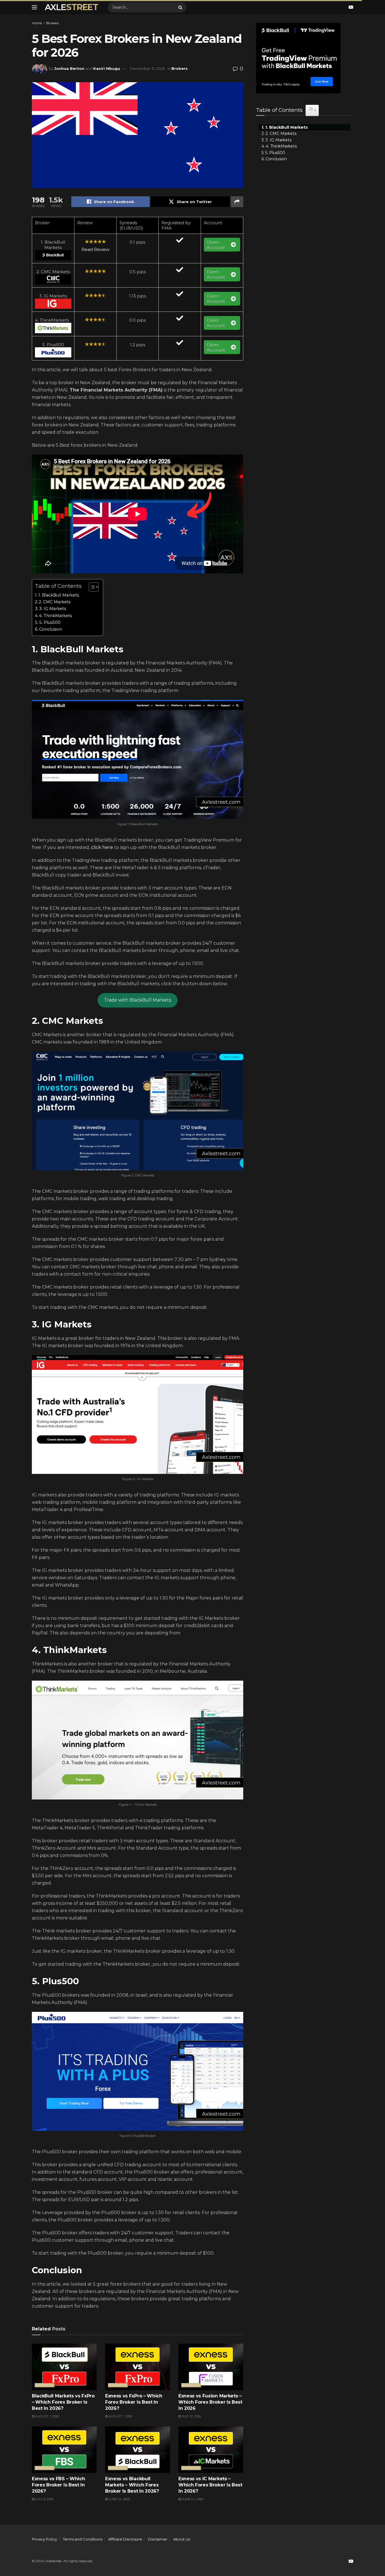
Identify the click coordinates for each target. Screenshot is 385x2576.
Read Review (95, 249)
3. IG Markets (53, 609)
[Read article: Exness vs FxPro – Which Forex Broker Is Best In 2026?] (138, 2367)
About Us (182, 2539)
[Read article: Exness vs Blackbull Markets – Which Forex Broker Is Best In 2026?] (138, 2450)
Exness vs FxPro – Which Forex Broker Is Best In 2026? (134, 2402)
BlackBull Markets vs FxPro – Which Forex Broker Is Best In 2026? (63, 2402)
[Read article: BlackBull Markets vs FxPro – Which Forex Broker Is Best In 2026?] (64, 2367)
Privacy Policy (44, 2539)
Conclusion (51, 629)
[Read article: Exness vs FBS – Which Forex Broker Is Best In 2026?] (64, 2450)
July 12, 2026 (191, 2416)
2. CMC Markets (55, 602)
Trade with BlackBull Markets (138, 1000)
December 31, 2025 (147, 68)
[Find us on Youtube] (351, 7)
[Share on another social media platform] (237, 202)
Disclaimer (158, 2539)
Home (37, 23)
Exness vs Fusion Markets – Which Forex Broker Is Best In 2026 (210, 2402)
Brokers (52, 23)
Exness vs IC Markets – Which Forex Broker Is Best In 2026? (210, 2485)
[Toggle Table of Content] (91, 587)
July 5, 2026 (44, 2499)
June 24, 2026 (119, 2499)
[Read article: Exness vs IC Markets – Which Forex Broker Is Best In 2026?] (211, 2450)
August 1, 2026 (47, 2416)
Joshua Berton (69, 68)
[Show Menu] (34, 7)
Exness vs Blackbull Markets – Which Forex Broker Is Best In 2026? (132, 2485)
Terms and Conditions (83, 2539)
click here (102, 847)
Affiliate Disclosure (125, 2539)
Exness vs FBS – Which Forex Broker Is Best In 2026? (58, 2485)
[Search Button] (181, 7)
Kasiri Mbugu (107, 68)
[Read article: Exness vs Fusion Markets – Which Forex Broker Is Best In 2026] (211, 2367)
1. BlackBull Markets (59, 595)
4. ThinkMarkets (56, 616)
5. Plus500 (50, 622)
